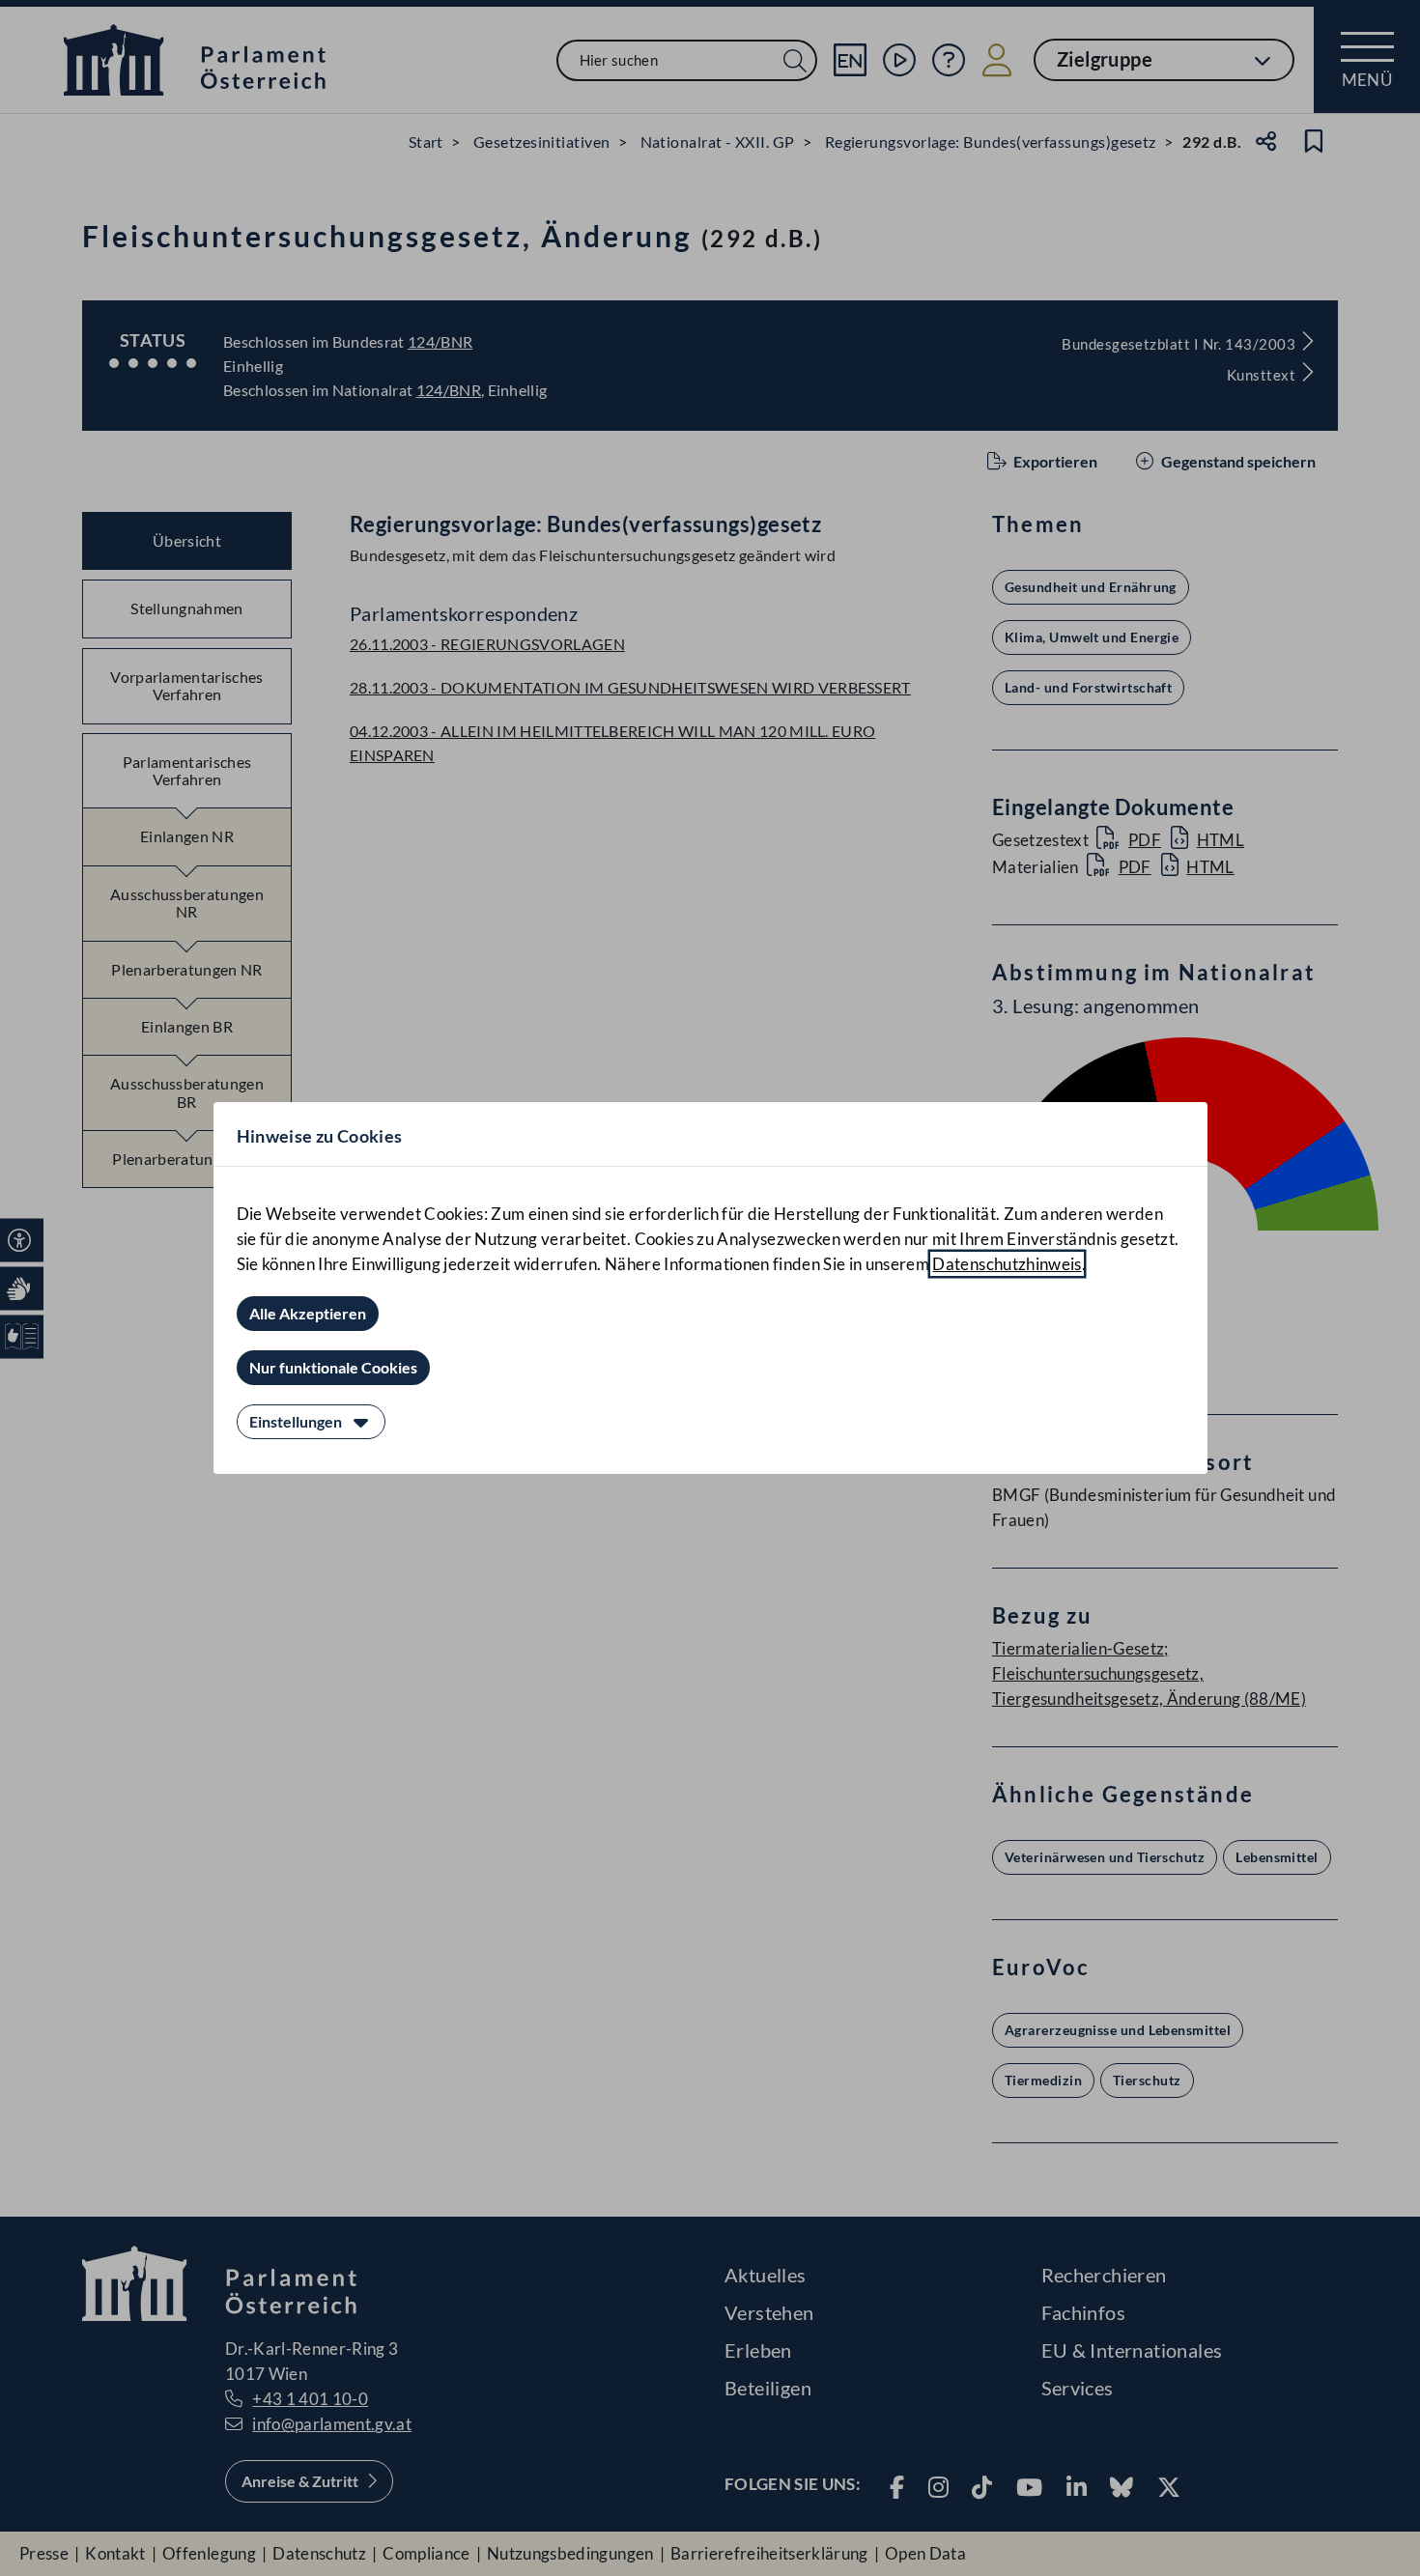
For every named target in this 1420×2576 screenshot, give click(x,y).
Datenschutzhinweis (1007, 1264)
